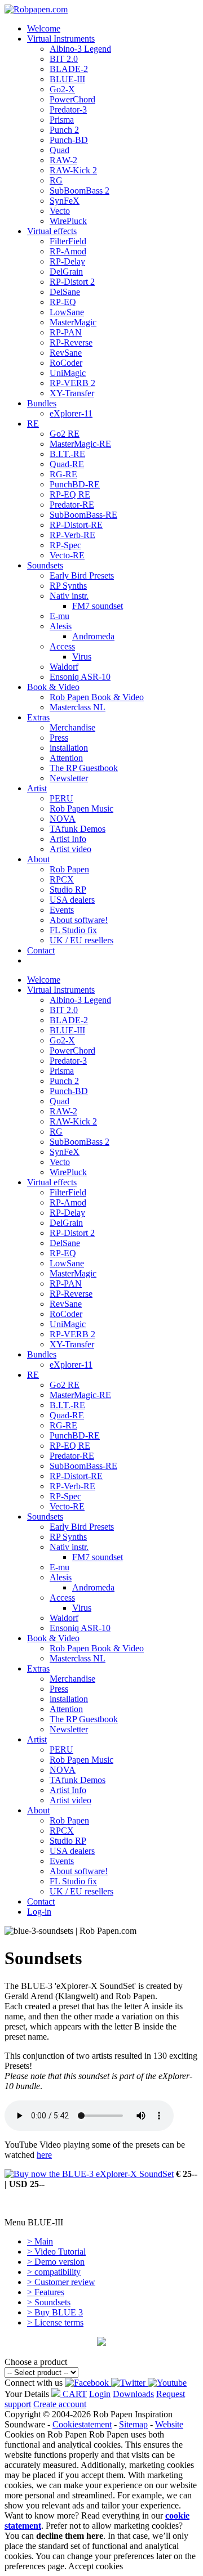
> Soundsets (49, 2302)
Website (169, 2424)
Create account (60, 2404)
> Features (46, 2292)
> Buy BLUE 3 (55, 2312)
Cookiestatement (82, 2424)
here (44, 2155)
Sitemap (133, 2424)
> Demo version (56, 2262)
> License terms (55, 2322)
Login (100, 2394)
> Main (40, 2241)
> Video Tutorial (56, 2252)
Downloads (133, 2394)
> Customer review (61, 2282)
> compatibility (54, 2272)
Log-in (39, 1912)
